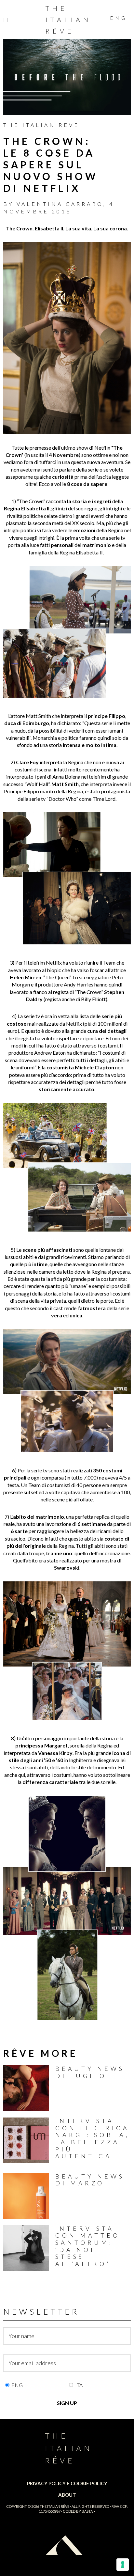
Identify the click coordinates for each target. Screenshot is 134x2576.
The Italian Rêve (68, 20)
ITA (79, 2385)
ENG (17, 2385)
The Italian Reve (41, 125)
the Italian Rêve (54, 2506)
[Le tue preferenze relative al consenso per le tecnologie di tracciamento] (123, 2565)
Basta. (87, 2511)
